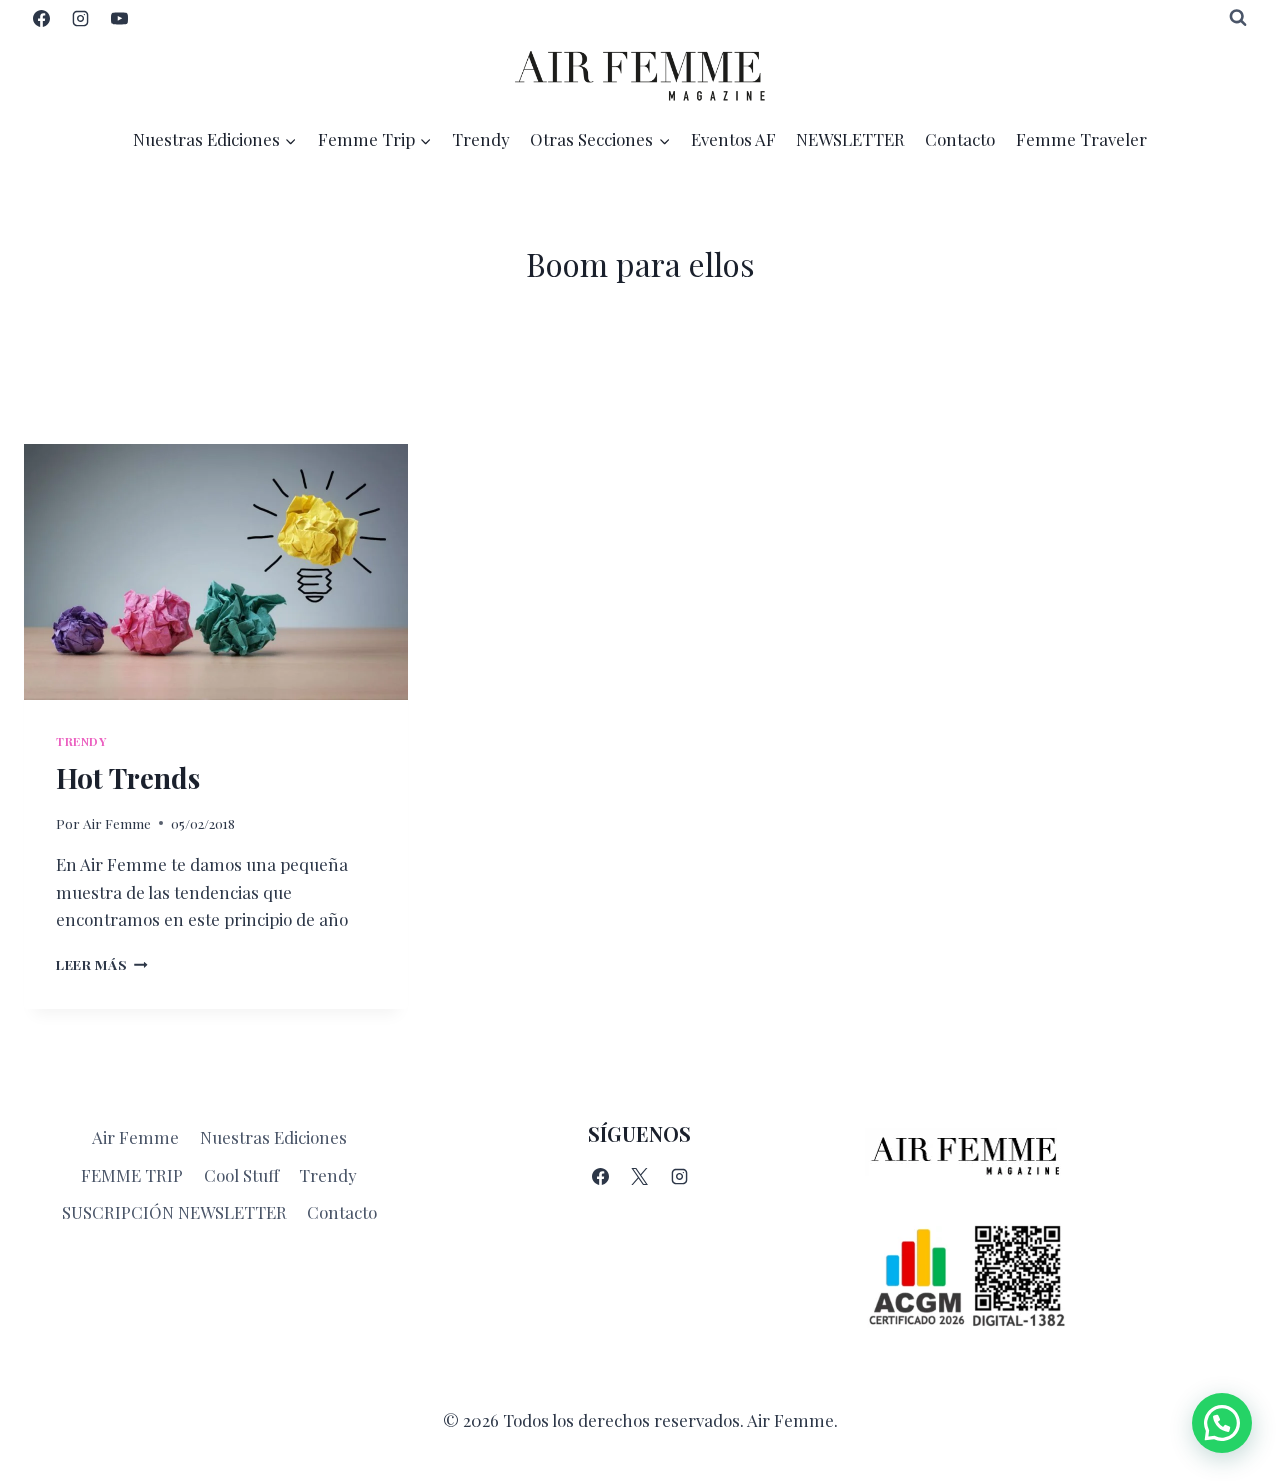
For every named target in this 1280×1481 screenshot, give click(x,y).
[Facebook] (41, 18)
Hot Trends (128, 777)
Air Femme (117, 823)
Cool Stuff (241, 1175)
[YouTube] (119, 18)
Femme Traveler (1081, 139)
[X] (640, 1176)
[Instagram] (80, 18)
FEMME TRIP (132, 1175)
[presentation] (216, 572)
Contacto (960, 139)
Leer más (102, 964)
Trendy (481, 139)
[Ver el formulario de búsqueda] (1238, 18)
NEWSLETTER (850, 139)
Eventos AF (733, 139)
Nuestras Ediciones (273, 1137)
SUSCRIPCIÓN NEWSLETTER (174, 1212)
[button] (1222, 1423)
